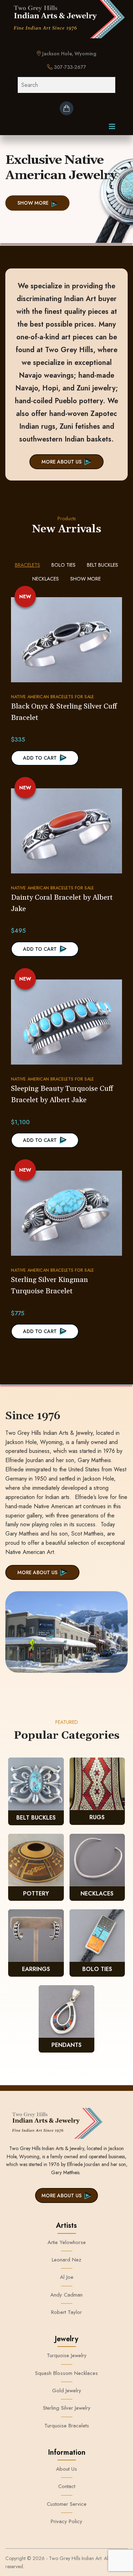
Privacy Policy (66, 2521)
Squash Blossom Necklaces (66, 2373)
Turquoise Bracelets (67, 2426)
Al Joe (67, 2277)
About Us (66, 2469)
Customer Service (67, 2504)
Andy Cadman (66, 2295)
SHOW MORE (33, 203)
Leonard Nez (66, 2260)
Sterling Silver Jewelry (67, 2408)
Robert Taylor (66, 2312)
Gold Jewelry (67, 2391)
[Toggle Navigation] (112, 128)
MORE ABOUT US (62, 462)
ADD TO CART (40, 758)
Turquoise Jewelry (67, 2355)
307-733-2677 (69, 67)
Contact (67, 2486)
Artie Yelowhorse (67, 2242)
